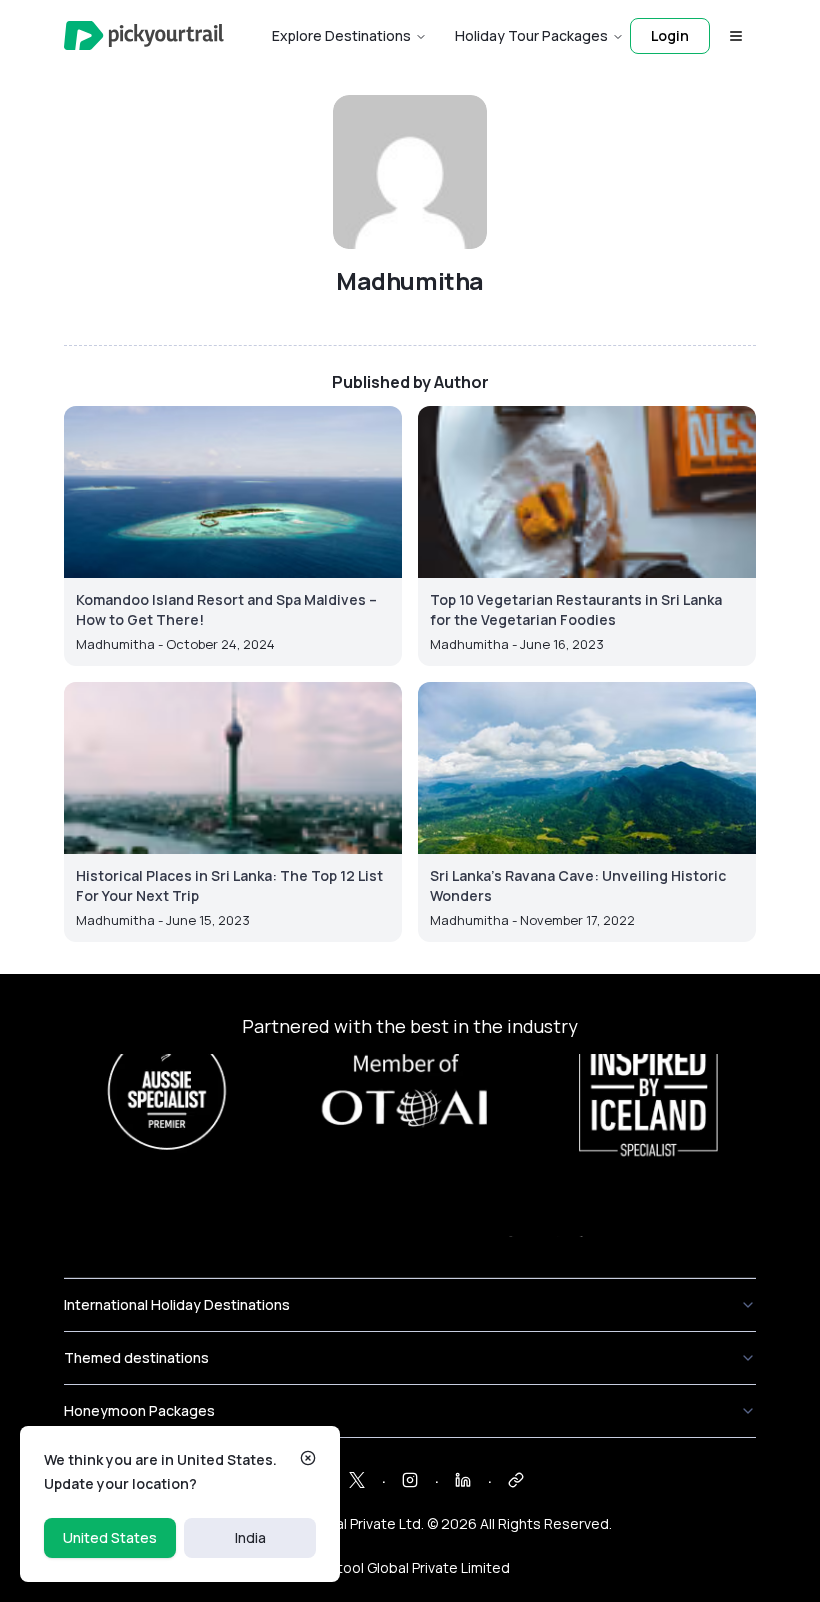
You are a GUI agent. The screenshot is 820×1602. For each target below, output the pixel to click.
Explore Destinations (341, 35)
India (250, 1537)
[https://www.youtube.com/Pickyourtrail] (516, 1480)
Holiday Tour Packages (531, 35)
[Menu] (736, 36)
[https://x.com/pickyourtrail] (357, 1480)
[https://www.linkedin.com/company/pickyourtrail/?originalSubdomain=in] (463, 1480)
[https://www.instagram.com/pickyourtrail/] (410, 1480)
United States (110, 1537)
